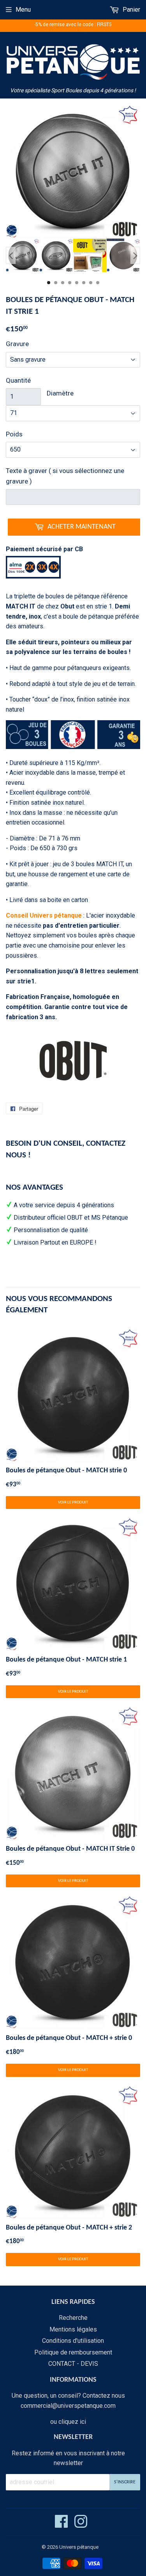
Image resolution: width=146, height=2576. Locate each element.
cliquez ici (72, 2422)
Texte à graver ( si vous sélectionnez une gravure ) (65, 476)
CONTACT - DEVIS (73, 2364)
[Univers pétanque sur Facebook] (62, 2525)
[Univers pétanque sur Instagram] (81, 2525)
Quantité (18, 380)
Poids (14, 434)
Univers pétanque (79, 2547)
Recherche (73, 2318)
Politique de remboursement (73, 2352)
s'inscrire (125, 2482)
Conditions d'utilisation (73, 2341)
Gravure (17, 344)
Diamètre (60, 393)
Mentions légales (73, 2329)
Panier (131, 10)
